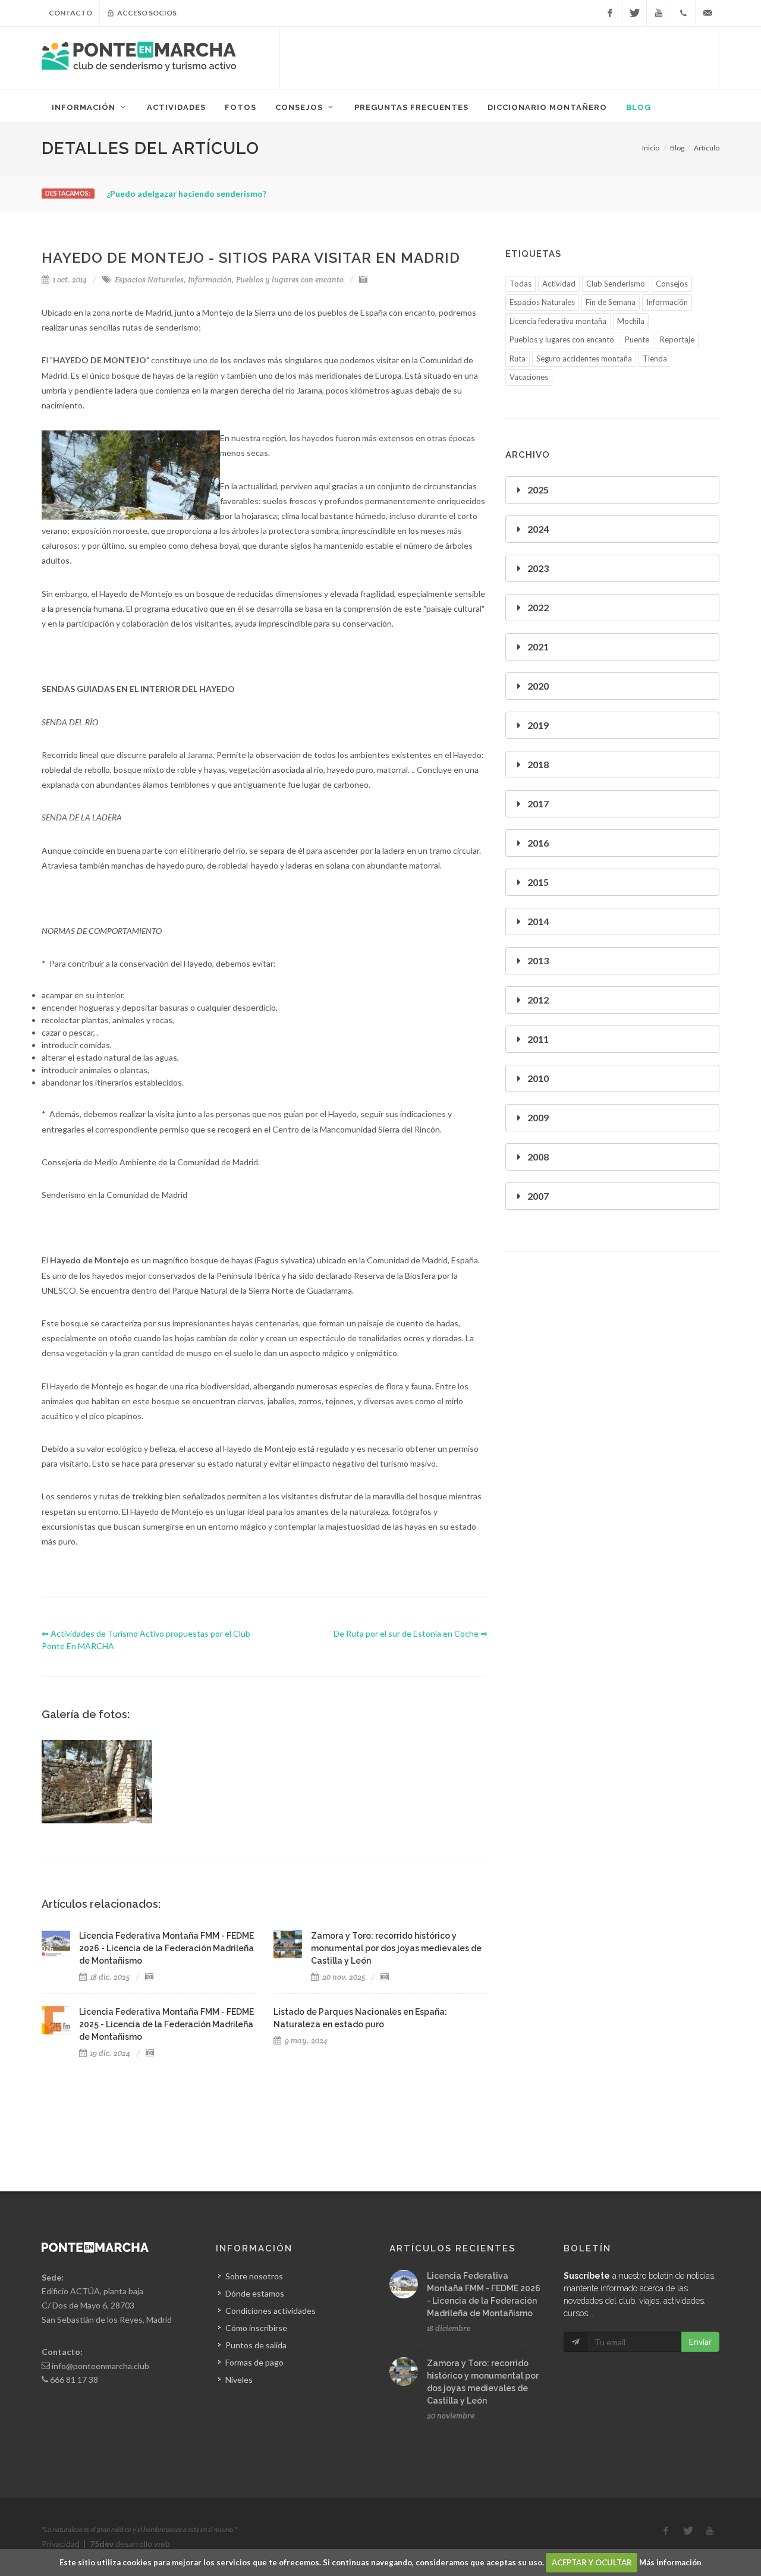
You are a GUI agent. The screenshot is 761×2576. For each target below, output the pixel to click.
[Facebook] (610, 13)
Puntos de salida (256, 2345)
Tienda (655, 358)
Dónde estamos (255, 2293)
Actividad (559, 284)
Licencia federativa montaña (558, 321)
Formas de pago (254, 2362)
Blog (677, 148)
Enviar (700, 2341)
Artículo (707, 148)
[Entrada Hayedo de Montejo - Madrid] (97, 1782)
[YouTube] (659, 13)
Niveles (239, 2380)
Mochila (631, 321)
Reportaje (677, 339)
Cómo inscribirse (256, 2328)
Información (210, 280)
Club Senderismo (616, 284)
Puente (637, 339)
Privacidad (61, 2544)
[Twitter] (634, 13)
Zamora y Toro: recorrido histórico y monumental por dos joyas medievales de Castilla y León (396, 1948)
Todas (521, 284)
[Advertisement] (499, 56)
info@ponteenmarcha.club (100, 2366)
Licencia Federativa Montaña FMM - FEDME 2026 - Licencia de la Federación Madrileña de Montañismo (166, 1948)
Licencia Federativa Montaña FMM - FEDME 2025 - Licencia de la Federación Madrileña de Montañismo (166, 2024)
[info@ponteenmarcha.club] (707, 13)
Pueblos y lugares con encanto (290, 280)
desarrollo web (130, 2544)
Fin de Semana (611, 302)
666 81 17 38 (74, 2380)
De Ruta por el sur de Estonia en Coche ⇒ (411, 1633)
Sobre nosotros (254, 2276)
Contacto (70, 13)
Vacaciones (529, 377)
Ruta (518, 358)
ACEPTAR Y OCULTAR (592, 2562)
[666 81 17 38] (683, 13)
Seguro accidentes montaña (584, 358)
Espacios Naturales (149, 280)
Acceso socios (146, 13)
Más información (670, 2562)
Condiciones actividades (271, 2311)
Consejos (672, 284)
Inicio (651, 148)
